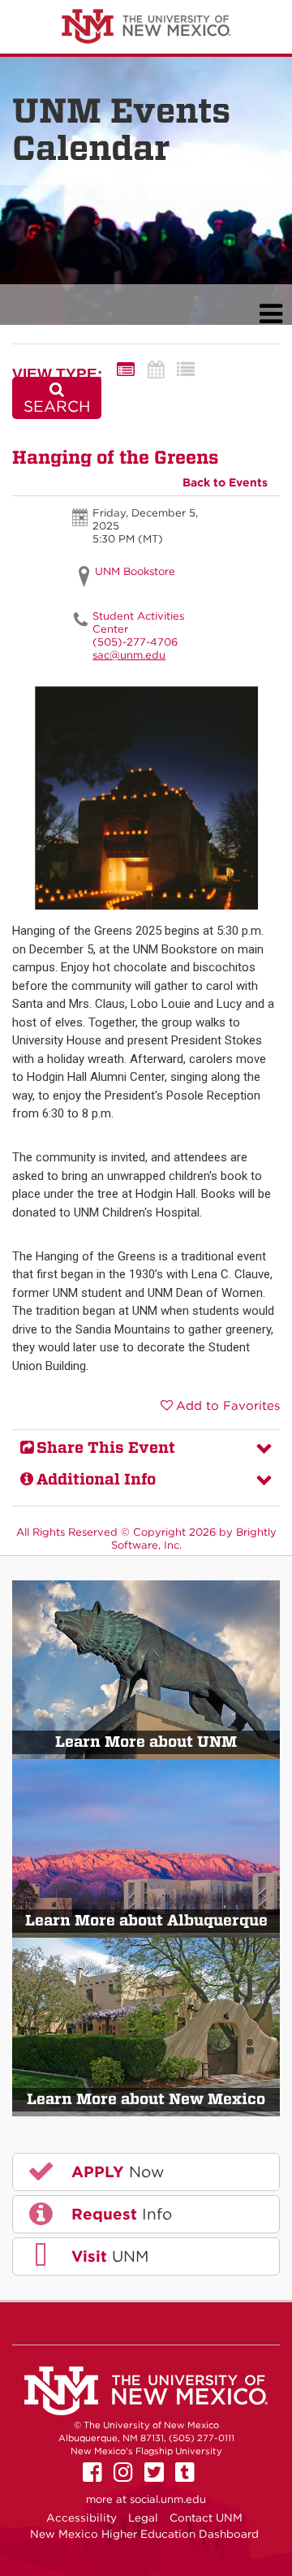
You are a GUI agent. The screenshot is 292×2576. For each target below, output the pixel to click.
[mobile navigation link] (271, 314)
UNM (107, 2256)
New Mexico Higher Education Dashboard (144, 2534)
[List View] (186, 370)
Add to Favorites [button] (228, 1406)
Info (119, 2214)
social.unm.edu (168, 2499)
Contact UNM (206, 2518)
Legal (143, 2518)
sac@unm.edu (129, 655)
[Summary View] (126, 370)
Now (115, 2172)
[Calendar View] (156, 370)
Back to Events (225, 482)
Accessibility (82, 2518)
